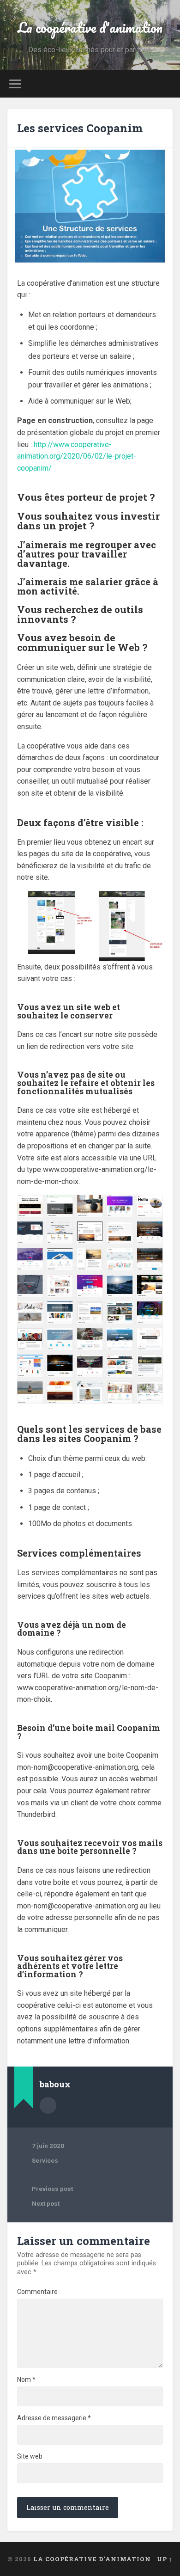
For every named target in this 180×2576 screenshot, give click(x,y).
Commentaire (37, 2292)
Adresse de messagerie (54, 2418)
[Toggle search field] (166, 84)
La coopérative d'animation (90, 28)
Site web (30, 2456)
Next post (46, 2203)
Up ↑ (165, 2559)
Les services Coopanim (80, 128)
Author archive (48, 2105)
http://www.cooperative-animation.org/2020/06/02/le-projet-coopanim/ (77, 456)
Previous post (52, 2189)
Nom (26, 2380)
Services (45, 2160)
